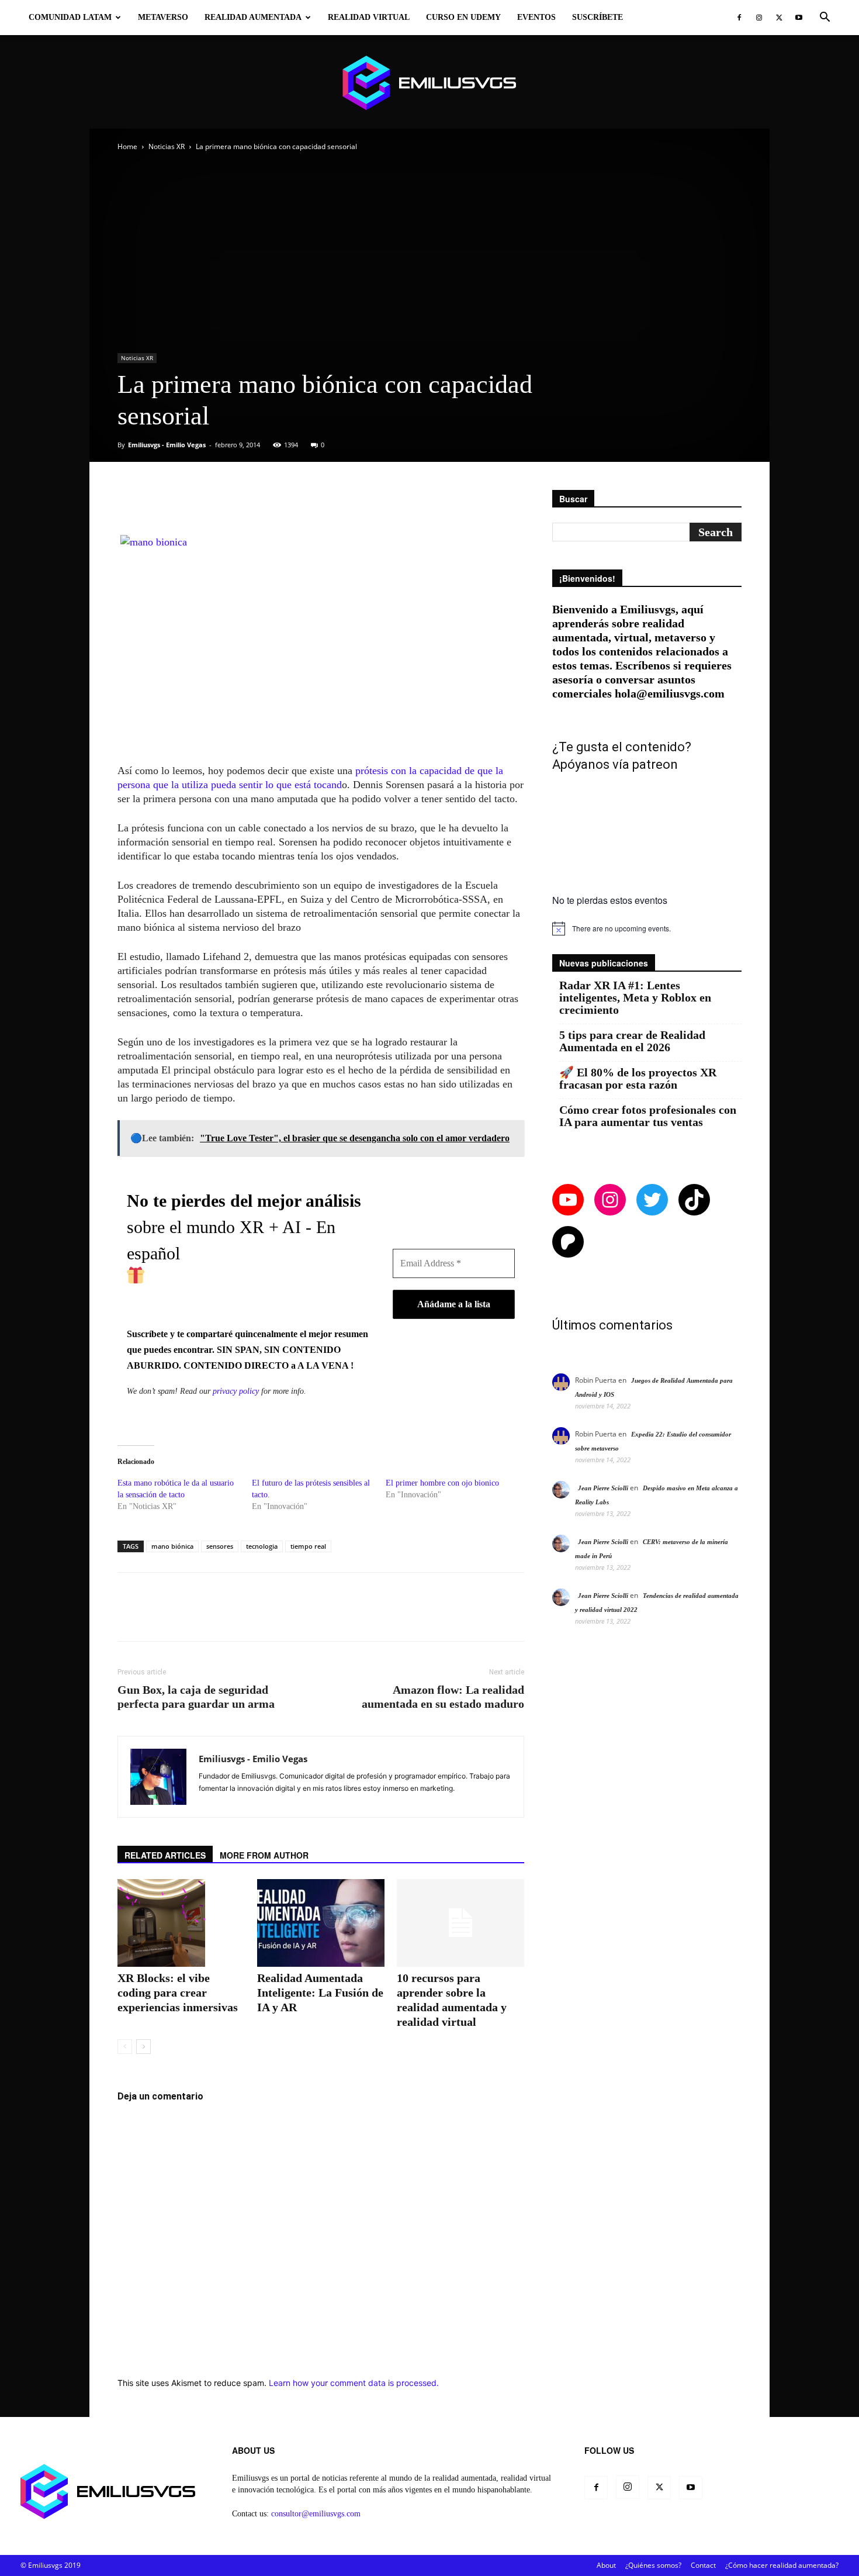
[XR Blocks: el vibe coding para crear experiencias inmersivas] (181, 1923)
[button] (825, 18)
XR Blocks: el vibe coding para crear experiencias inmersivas (178, 1993)
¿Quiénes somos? (653, 2565)
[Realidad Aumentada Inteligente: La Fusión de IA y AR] (321, 1923)
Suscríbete (598, 17)
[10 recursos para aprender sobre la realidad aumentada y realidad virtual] (460, 1923)
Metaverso (163, 17)
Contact (703, 2565)
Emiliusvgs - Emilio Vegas (167, 445)
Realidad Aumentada (253, 17)
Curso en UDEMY (463, 17)
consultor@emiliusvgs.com (316, 2514)
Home (127, 146)
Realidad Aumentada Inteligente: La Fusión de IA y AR (320, 1993)
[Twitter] (779, 18)
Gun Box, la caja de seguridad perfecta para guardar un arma (196, 1697)
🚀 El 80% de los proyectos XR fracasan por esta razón (638, 1079)
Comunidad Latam (70, 17)
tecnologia (262, 1546)
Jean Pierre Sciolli (603, 1488)
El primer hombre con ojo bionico (442, 1483)
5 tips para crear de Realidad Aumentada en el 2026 (632, 1041)
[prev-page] (125, 2047)
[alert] (647, 928)
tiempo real (308, 1546)
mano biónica (172, 1546)
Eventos (536, 17)
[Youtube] (799, 18)
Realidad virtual (369, 17)
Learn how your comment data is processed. (354, 2383)
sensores (220, 1546)
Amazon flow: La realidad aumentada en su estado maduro (443, 1697)
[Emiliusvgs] (430, 83)
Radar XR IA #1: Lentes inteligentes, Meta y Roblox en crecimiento (635, 998)
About (606, 2565)
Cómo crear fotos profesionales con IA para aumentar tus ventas (648, 1116)
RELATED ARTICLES (165, 1855)
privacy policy (236, 1391)
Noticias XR (167, 146)
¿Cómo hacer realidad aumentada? (782, 2565)
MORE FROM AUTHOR (264, 1855)
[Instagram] (759, 18)
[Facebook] (739, 18)
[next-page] (143, 2047)
